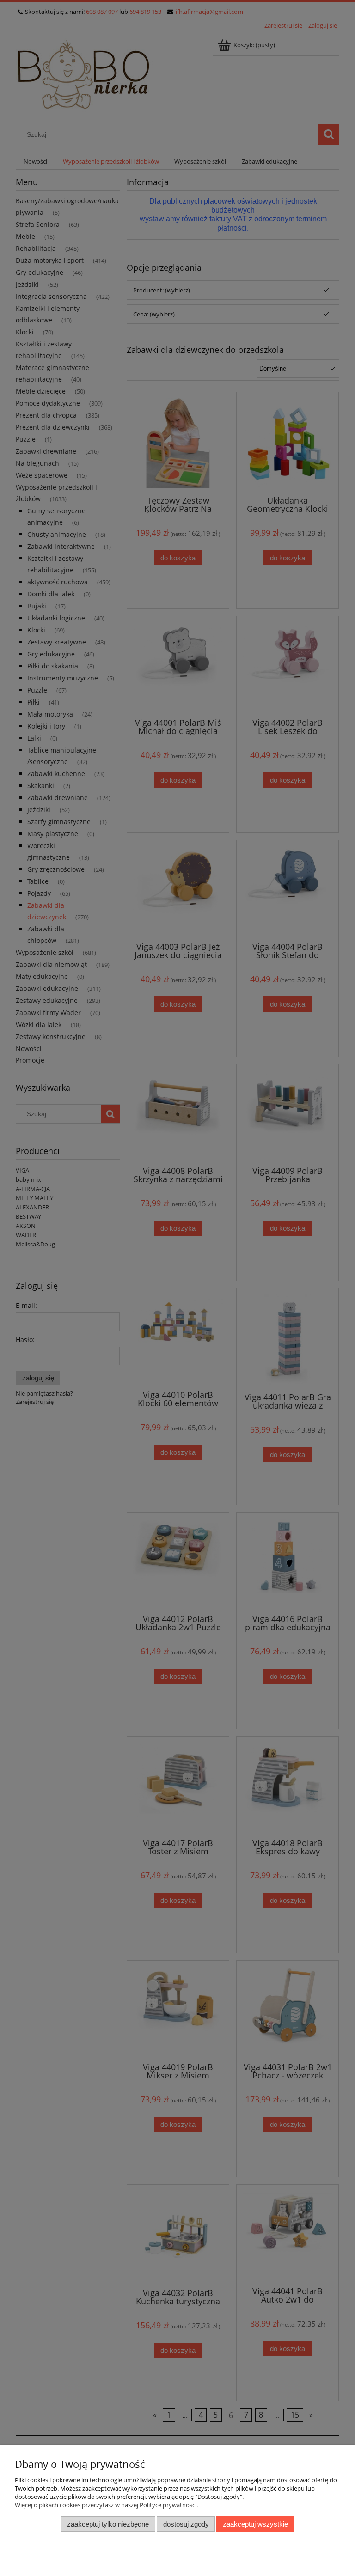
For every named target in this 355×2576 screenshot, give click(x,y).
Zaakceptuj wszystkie (255, 2524)
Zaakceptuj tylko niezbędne (108, 2524)
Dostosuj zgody (186, 2524)
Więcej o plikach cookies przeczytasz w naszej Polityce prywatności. (106, 2505)
